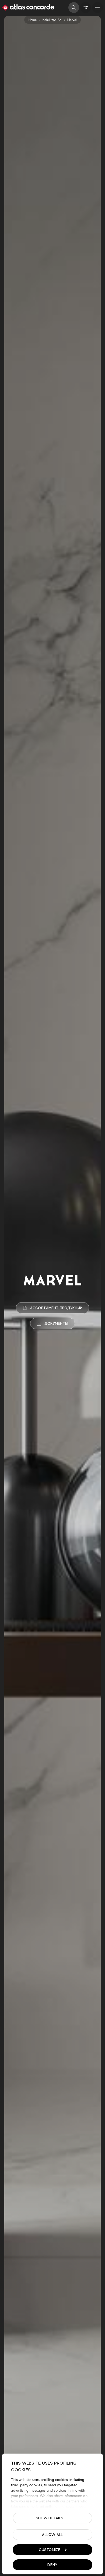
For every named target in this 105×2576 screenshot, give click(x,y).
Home (33, 20)
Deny (52, 2565)
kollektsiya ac (52, 20)
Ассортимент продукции (56, 1308)
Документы (56, 1323)
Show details (50, 2518)
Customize (50, 2550)
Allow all (52, 2535)
